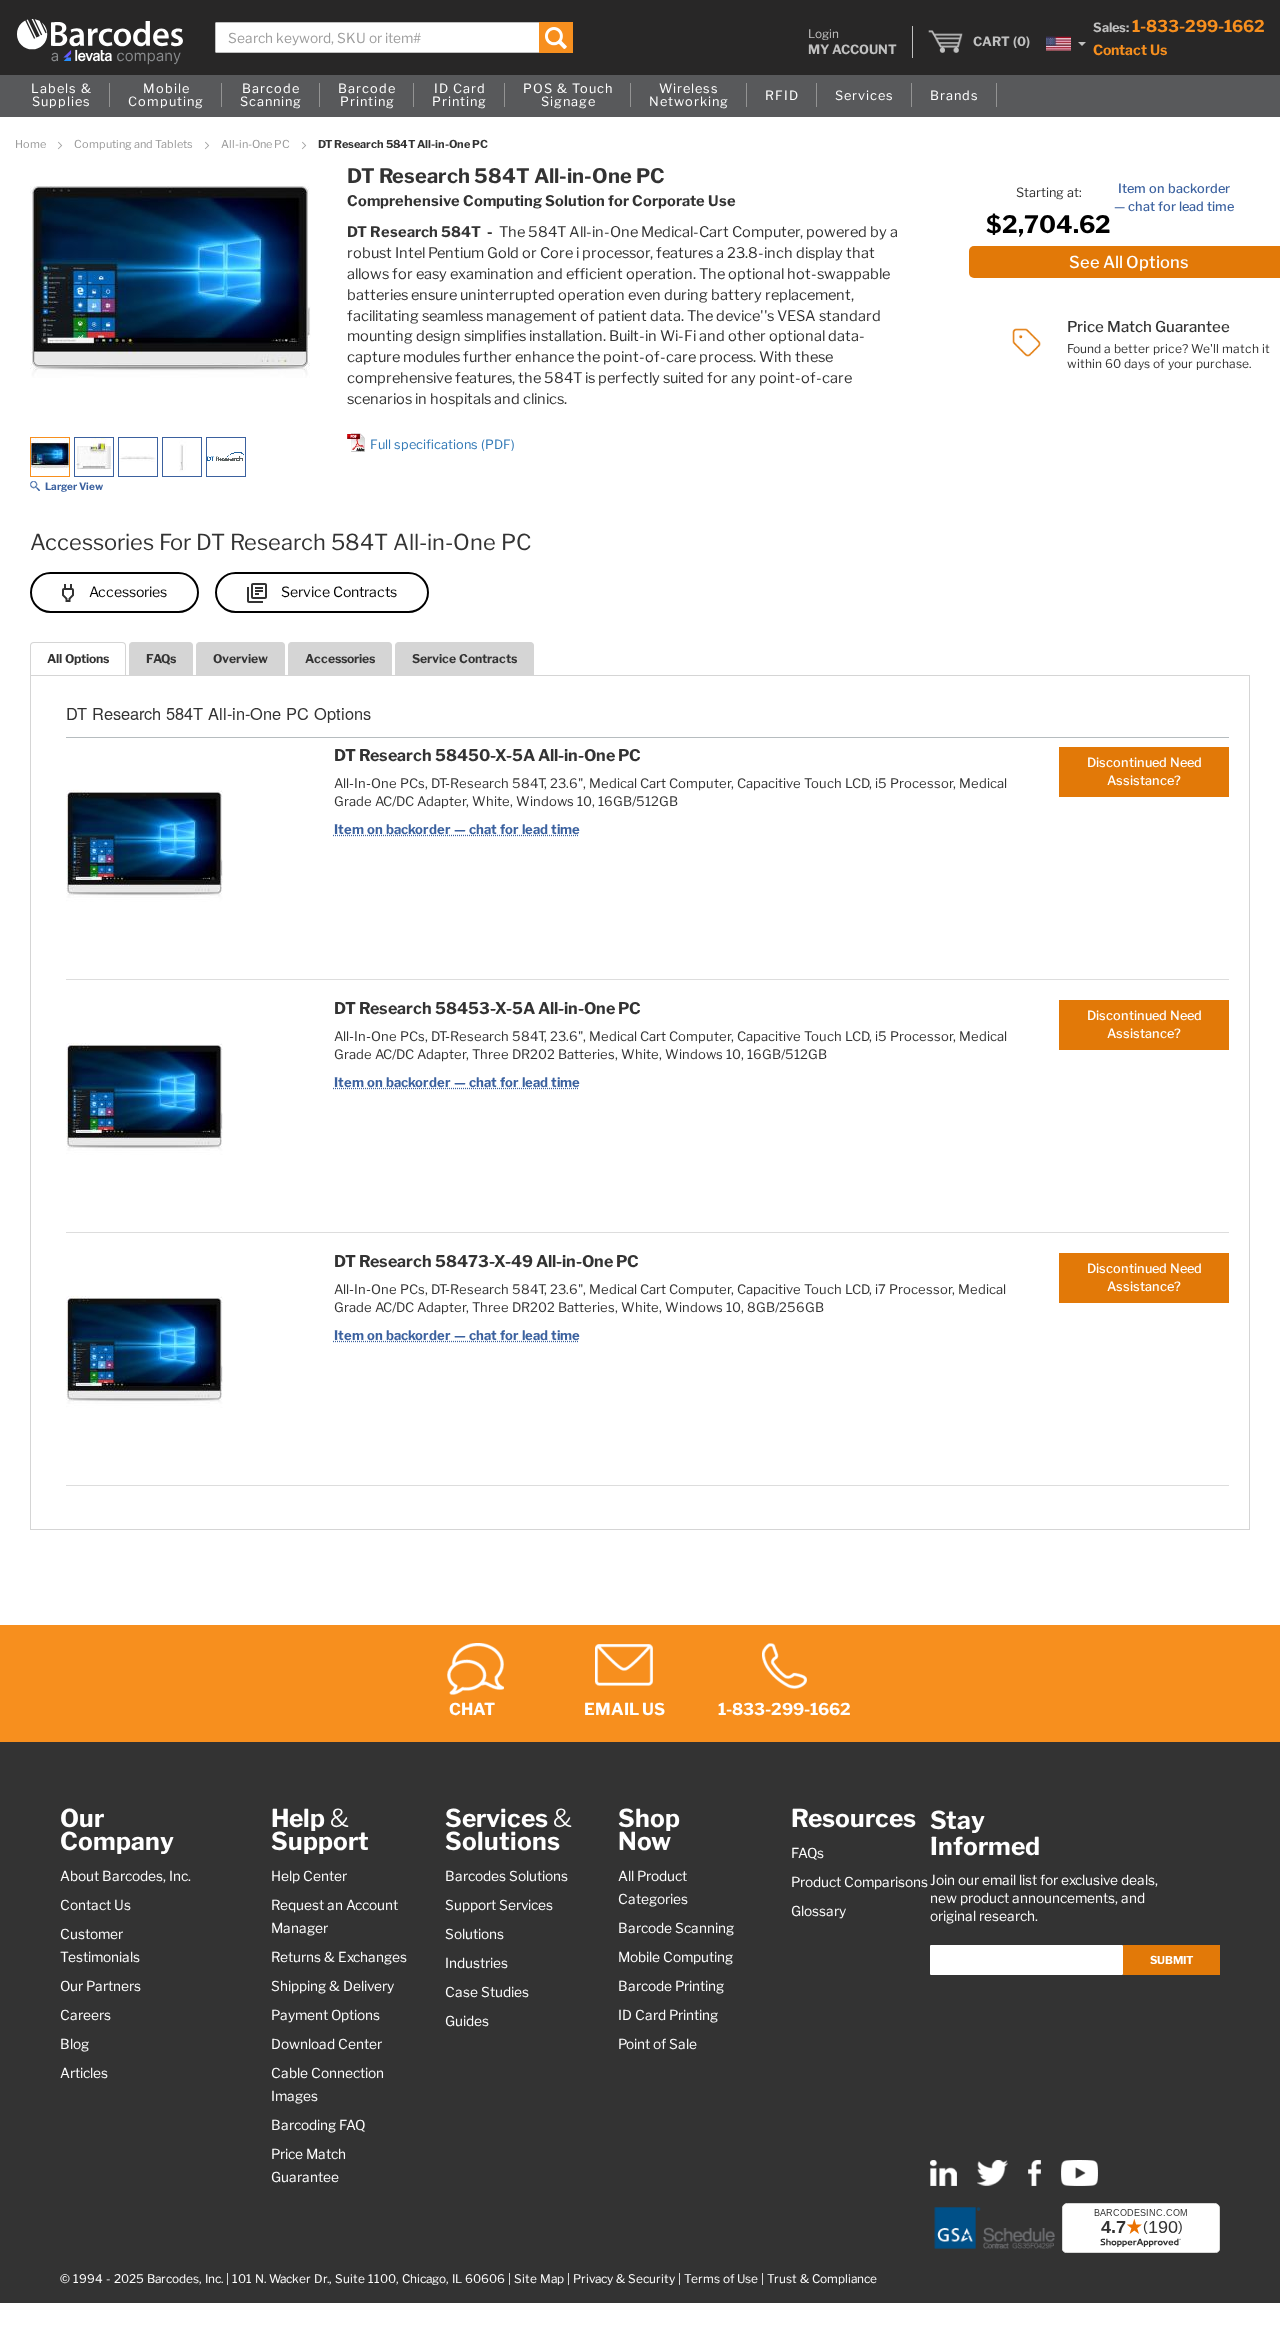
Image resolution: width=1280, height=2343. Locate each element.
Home (31, 144)
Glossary (818, 1911)
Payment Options (325, 2015)
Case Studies (487, 1992)
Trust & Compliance (822, 2279)
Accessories (128, 591)
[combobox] (394, 37)
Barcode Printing (671, 1986)
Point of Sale (657, 2044)
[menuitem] (61, 96)
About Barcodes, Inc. (125, 1876)
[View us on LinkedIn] (943, 2181)
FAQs (161, 658)
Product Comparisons (859, 1882)
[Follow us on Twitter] (992, 2181)
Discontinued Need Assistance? (1144, 771)
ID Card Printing (668, 2015)
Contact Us (1130, 49)
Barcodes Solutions (506, 1876)
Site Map (539, 2279)
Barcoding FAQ (318, 2125)
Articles (84, 2073)
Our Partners (100, 1986)
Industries (476, 1963)
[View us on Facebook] (1034, 2181)
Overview (240, 658)
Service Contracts (339, 591)
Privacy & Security (624, 2279)
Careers (85, 2015)
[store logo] (100, 41)
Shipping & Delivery (332, 1986)
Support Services (499, 1905)
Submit (1171, 1960)
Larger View (74, 486)
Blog (74, 2044)
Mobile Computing (675, 1957)
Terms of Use (721, 2279)
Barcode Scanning (676, 1928)
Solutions (474, 1934)
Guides (467, 2021)
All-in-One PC (256, 144)
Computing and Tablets (134, 144)
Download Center (326, 2044)
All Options (78, 658)
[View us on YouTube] (1079, 2181)
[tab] (78, 658)
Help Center (309, 1876)
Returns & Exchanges (339, 1957)
